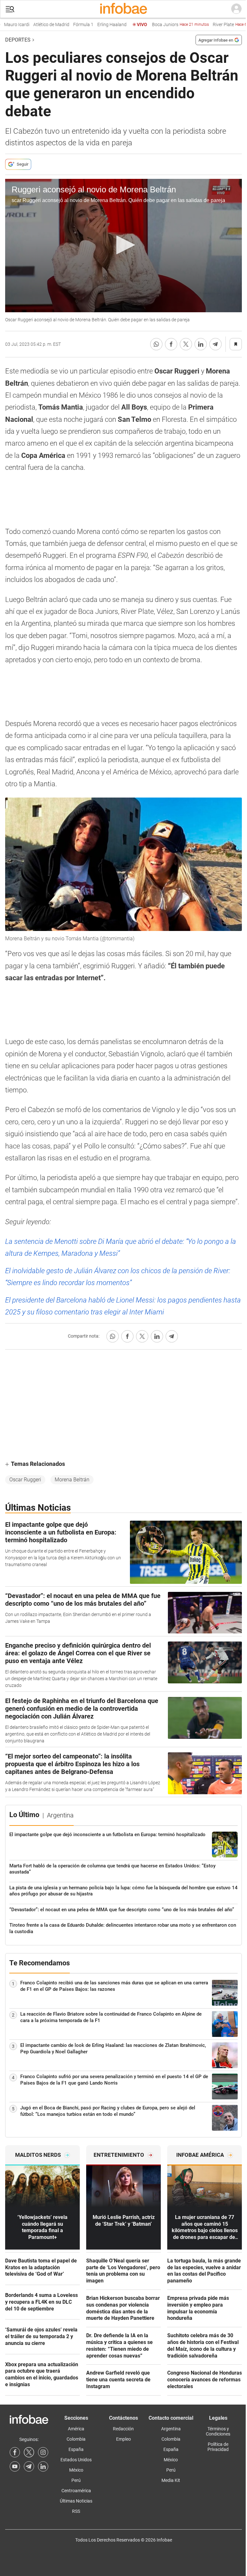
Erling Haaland (98, 25)
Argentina (171, 2429)
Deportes (18, 40)
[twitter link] (29, 2452)
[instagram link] (43, 2452)
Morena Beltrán (72, 1480)
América (76, 2429)
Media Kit (171, 2480)
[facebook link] (15, 2452)
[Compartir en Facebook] (171, 344)
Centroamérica (76, 2491)
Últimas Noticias (76, 2501)
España (76, 2449)
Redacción (123, 2429)
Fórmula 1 (69, 25)
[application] (123, 246)
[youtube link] (15, 2466)
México (76, 2470)
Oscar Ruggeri (25, 1480)
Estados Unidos (76, 2460)
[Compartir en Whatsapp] (156, 344)
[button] (10, 9)
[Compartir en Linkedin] (201, 344)
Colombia (76, 2439)
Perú (76, 2480)
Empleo (123, 2439)
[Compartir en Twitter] (186, 344)
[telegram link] (29, 2466)
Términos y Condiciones (218, 2431)
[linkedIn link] (43, 2466)
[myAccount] (236, 9)
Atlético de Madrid (37, 25)
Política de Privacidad (218, 2447)
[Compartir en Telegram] (215, 344)
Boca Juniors (166, 25)
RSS (76, 2511)
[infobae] (123, 9)
